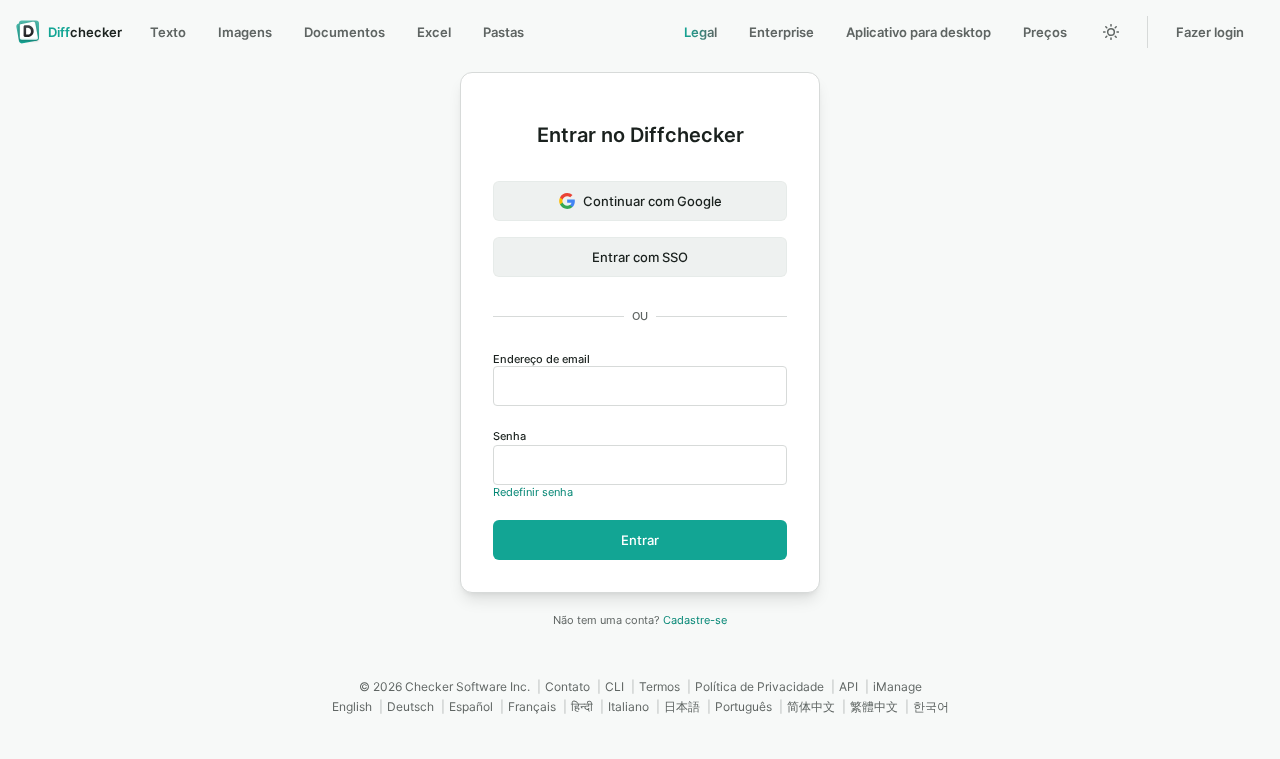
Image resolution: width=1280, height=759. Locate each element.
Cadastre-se (695, 620)
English (352, 706)
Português (743, 706)
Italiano (628, 706)
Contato (567, 686)
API (848, 686)
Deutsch (410, 706)
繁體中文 (874, 706)
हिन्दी (582, 706)
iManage (897, 686)
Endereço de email (541, 359)
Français (532, 706)
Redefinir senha (533, 492)
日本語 (682, 706)
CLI (614, 686)
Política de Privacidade (759, 686)
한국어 (931, 706)
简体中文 (811, 706)
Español (471, 706)
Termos (659, 686)
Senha (509, 436)
